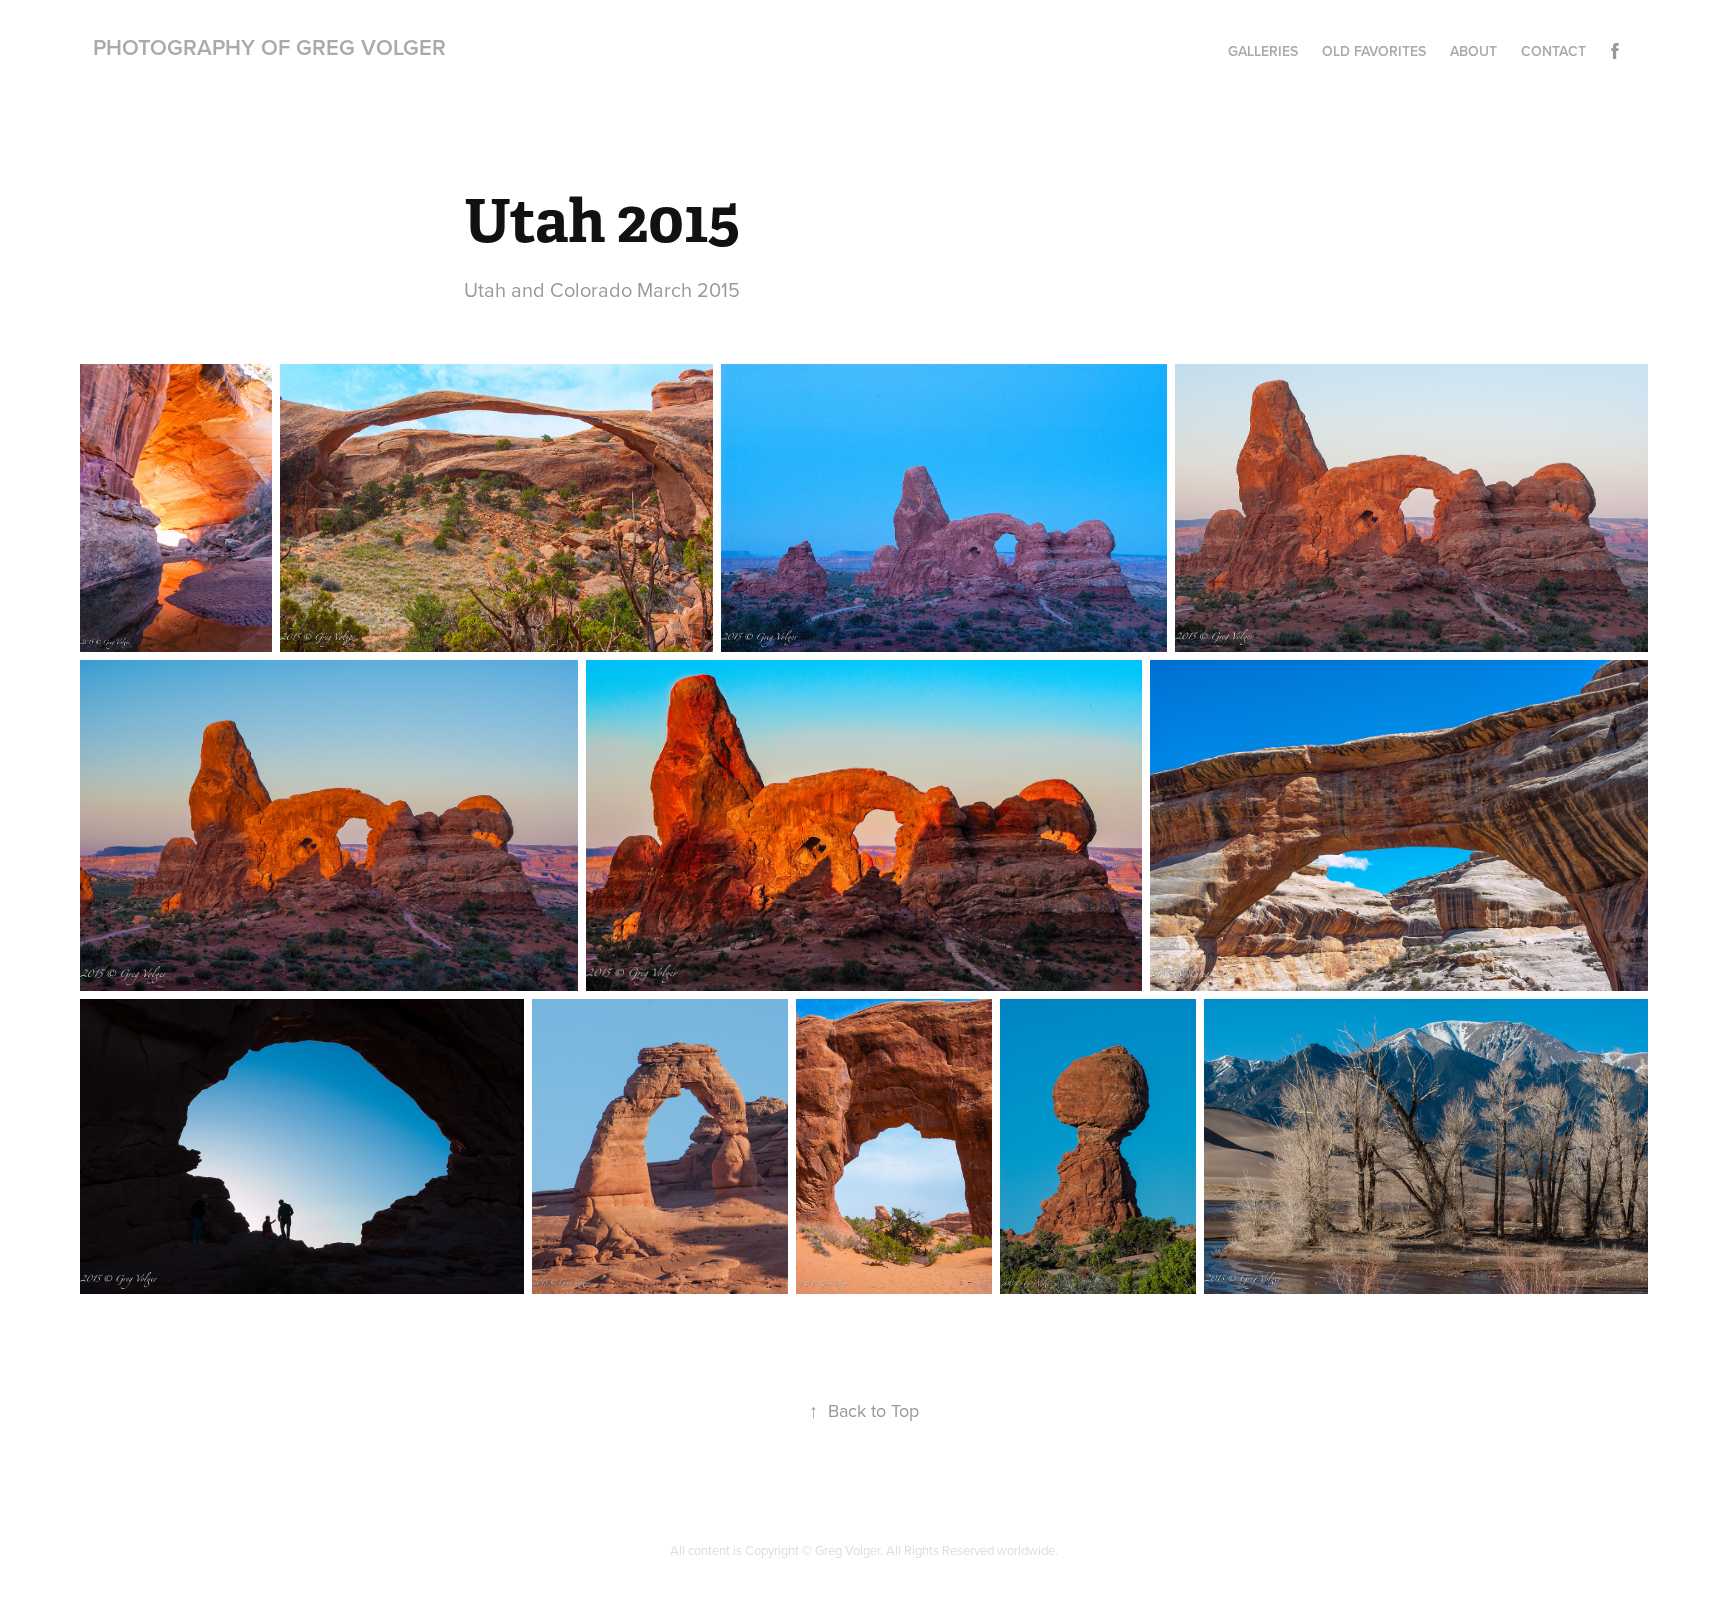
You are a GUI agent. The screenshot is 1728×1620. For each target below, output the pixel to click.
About (1473, 51)
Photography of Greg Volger (269, 47)
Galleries (1263, 51)
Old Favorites (1374, 51)
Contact (1553, 51)
